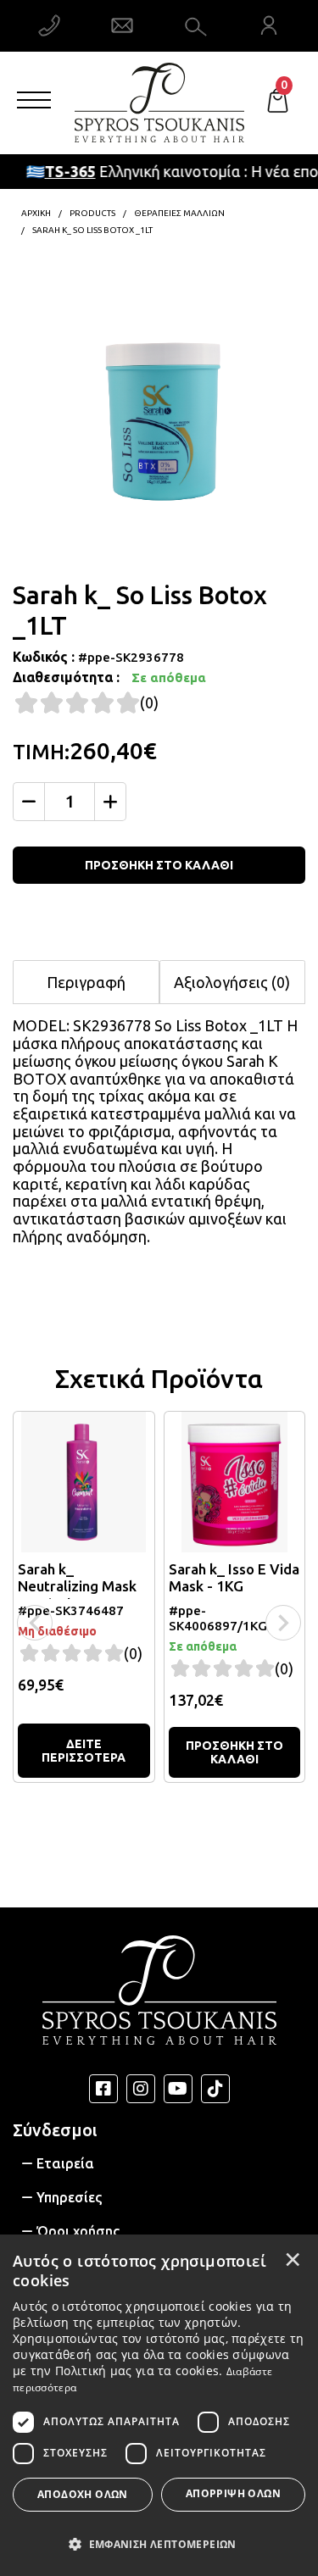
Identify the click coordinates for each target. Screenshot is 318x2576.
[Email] (122, 25)
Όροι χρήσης (78, 2231)
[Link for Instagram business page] (141, 2089)
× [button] (293, 2259)
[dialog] (159, 2405)
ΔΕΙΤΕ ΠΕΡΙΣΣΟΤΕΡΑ (84, 1751)
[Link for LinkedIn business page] (178, 2089)
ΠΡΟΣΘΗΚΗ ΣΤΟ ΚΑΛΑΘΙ (159, 865)
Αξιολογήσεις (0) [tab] (232, 982)
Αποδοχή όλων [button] (83, 2494)
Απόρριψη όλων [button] (233, 2493)
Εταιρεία (65, 2163)
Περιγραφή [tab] (86, 982)
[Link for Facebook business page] (103, 2089)
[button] (159, 2543)
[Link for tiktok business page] (215, 2089)
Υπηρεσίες (69, 2197)
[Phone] (49, 25)
